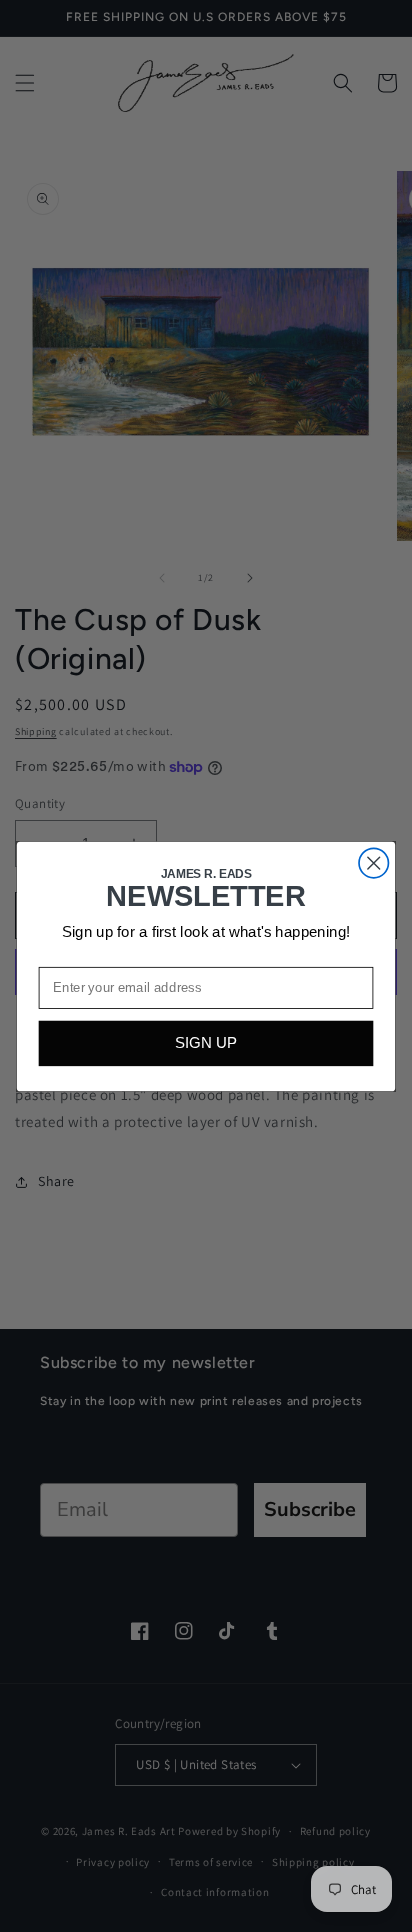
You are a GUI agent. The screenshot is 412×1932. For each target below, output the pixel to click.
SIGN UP (206, 1043)
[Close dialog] (373, 862)
